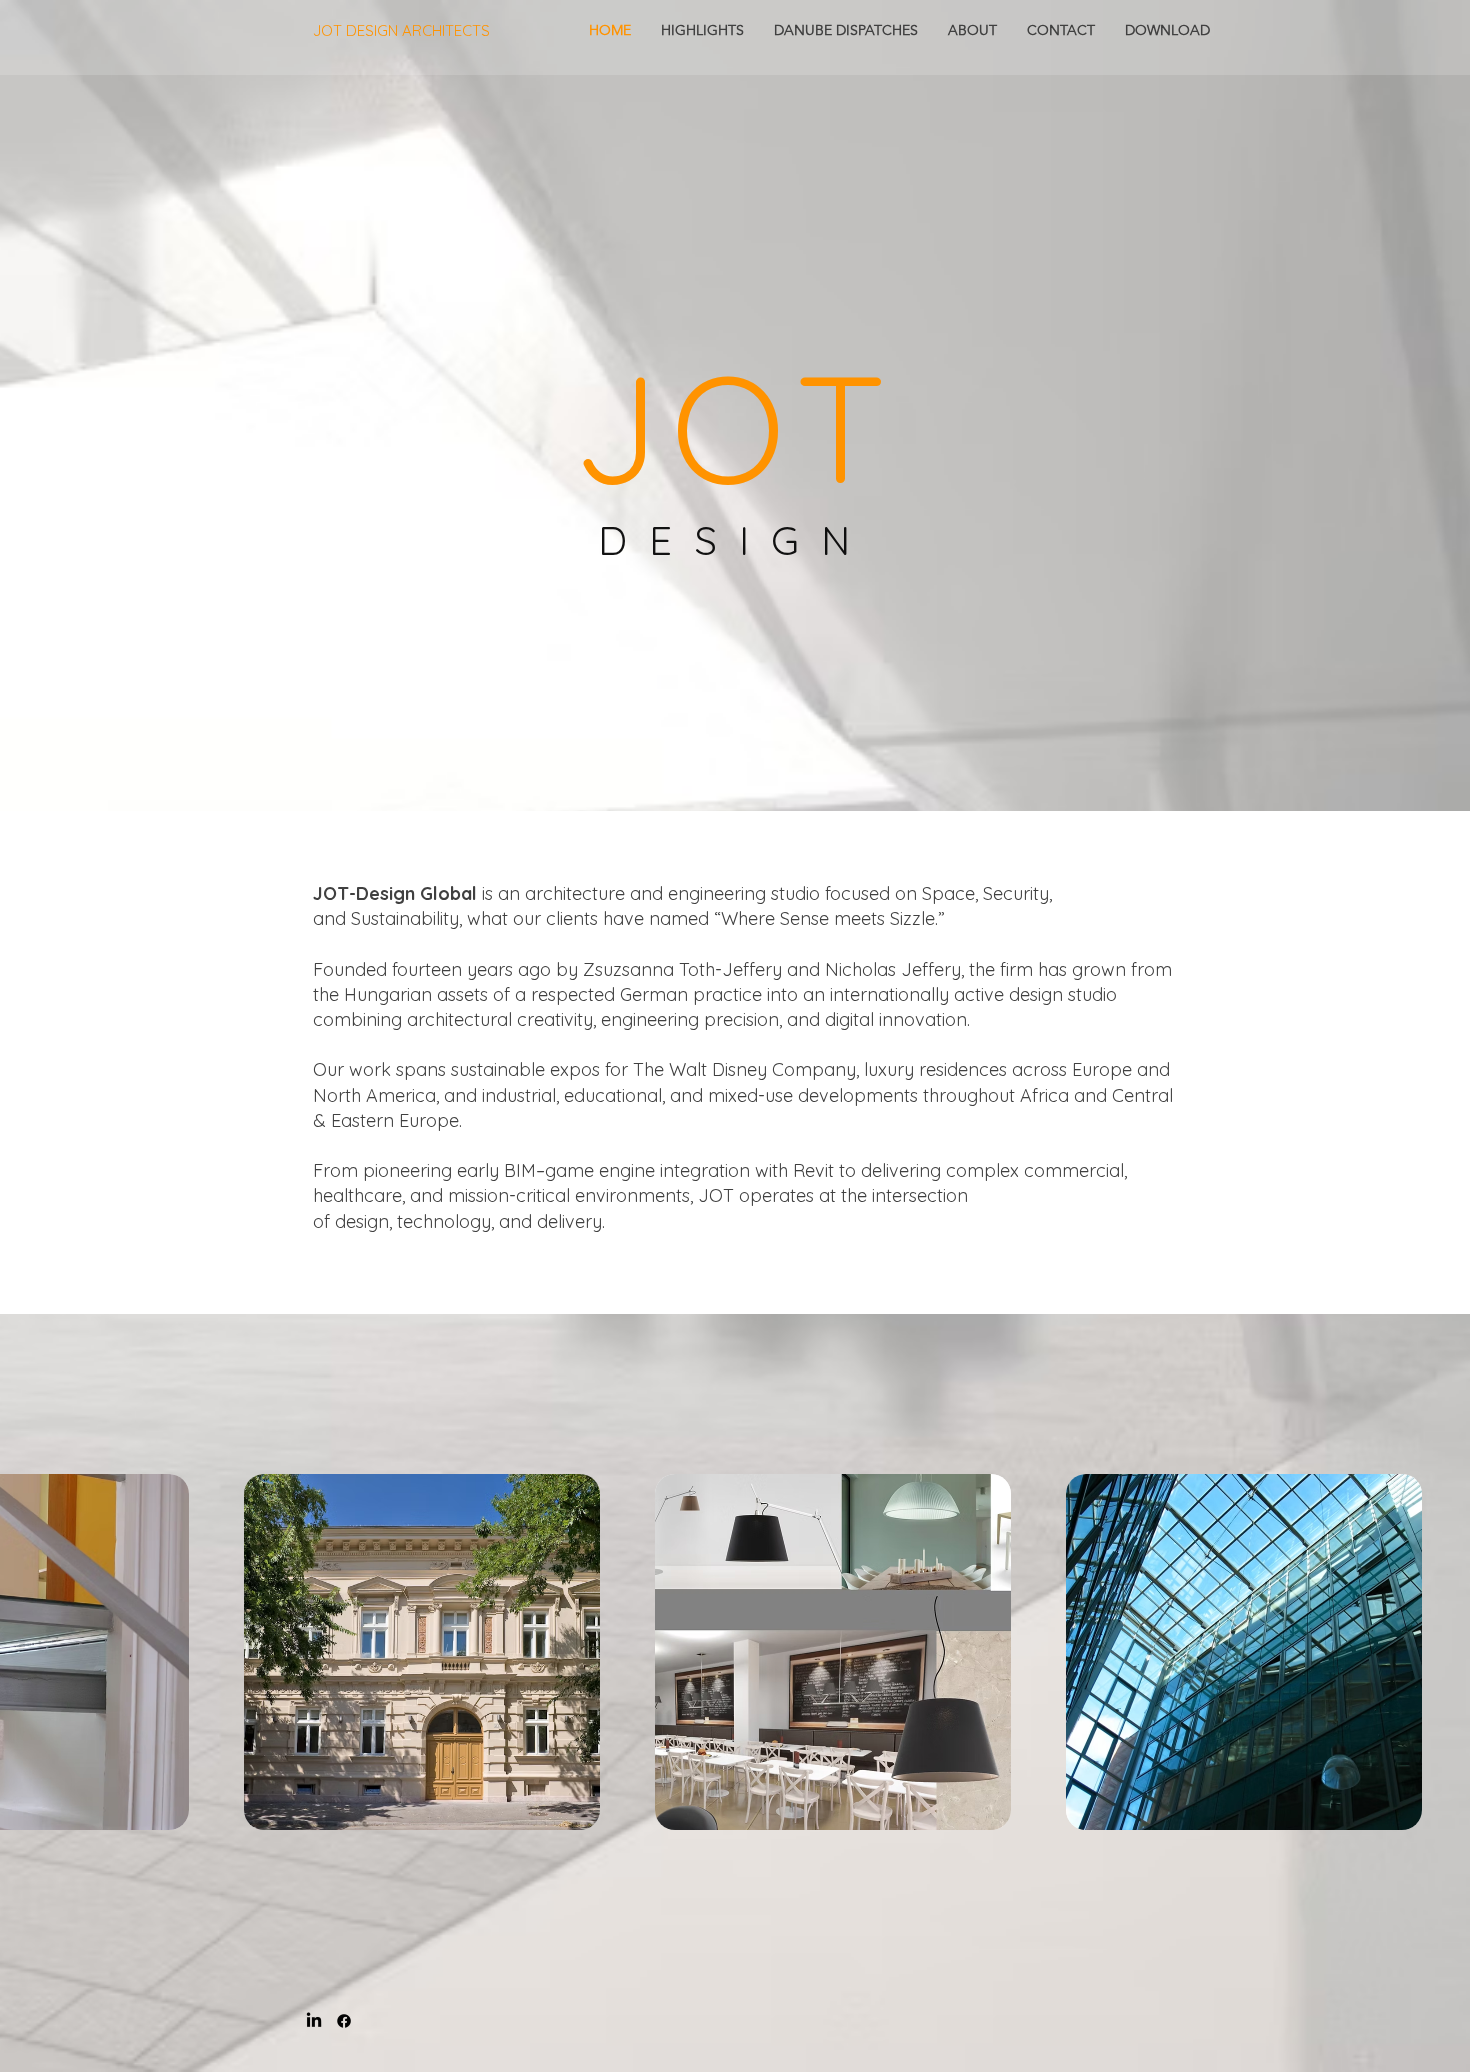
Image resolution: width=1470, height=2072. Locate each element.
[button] (422, 1652)
